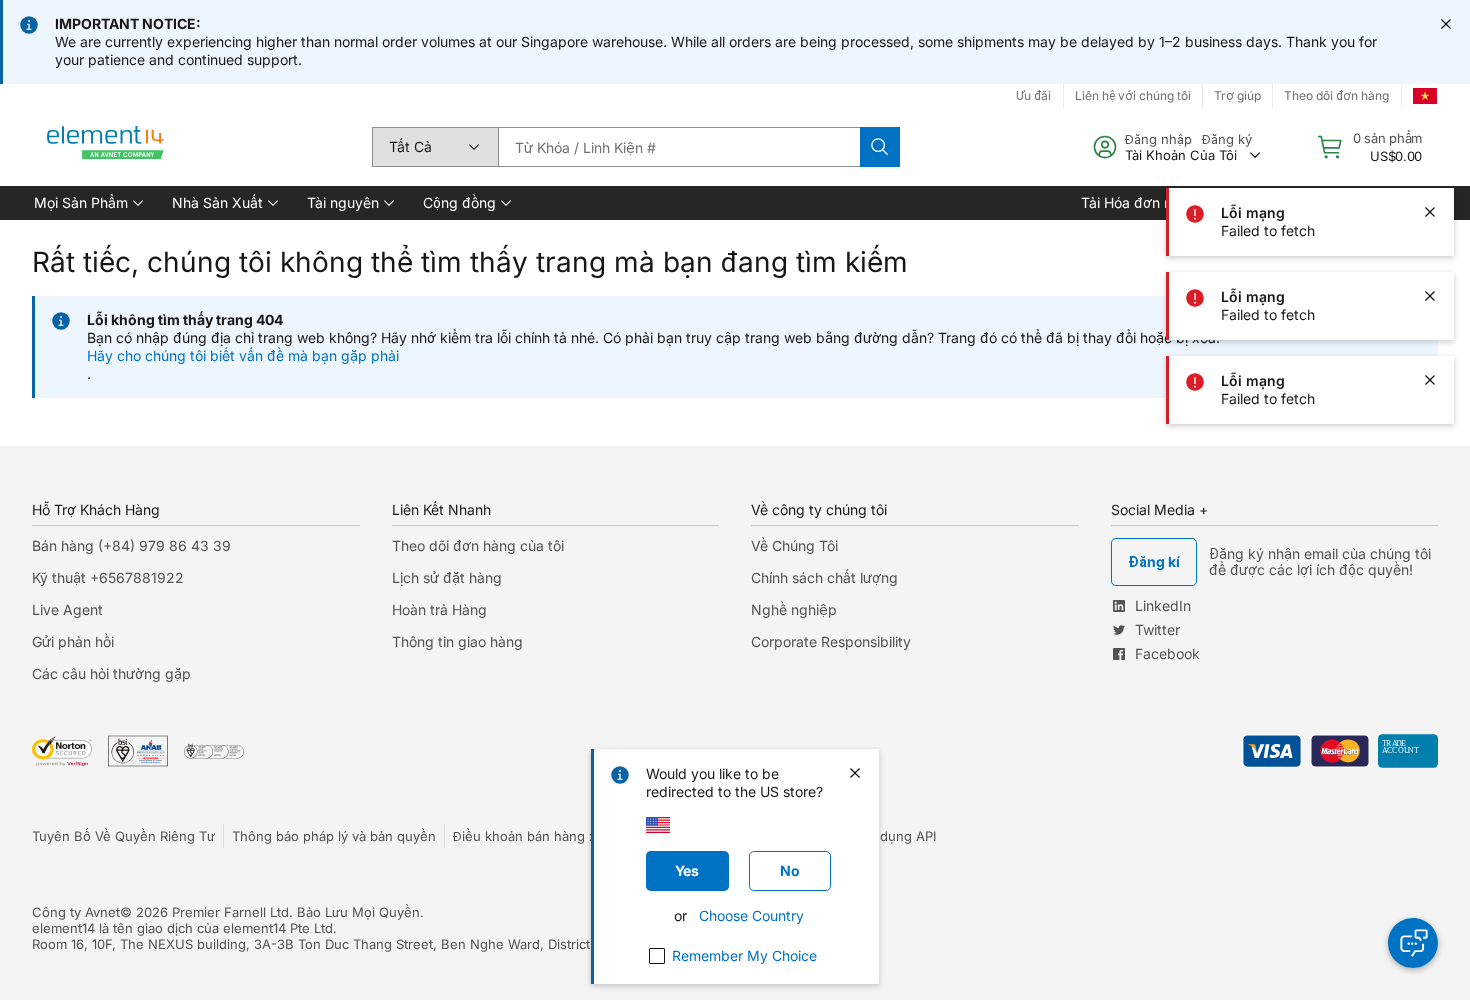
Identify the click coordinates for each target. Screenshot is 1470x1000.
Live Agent (67, 609)
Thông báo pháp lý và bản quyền (334, 836)
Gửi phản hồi (73, 641)
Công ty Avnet (76, 912)
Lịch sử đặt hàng (447, 577)
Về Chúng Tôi (794, 545)
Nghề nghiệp (794, 609)
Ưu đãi (1033, 95)
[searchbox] (679, 147)
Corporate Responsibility (831, 641)
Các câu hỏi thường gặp (111, 673)
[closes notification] (1446, 24)
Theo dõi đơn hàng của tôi (478, 545)
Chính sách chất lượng (824, 577)
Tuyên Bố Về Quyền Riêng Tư (123, 836)
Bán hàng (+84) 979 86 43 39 (131, 545)
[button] (87, 203)
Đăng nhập (1158, 139)
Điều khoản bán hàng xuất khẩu (551, 836)
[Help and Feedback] (1413, 943)
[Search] (880, 147)
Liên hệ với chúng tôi (1133, 95)
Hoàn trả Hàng (439, 609)
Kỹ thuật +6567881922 (108, 577)
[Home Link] (106, 147)
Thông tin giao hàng (457, 641)
